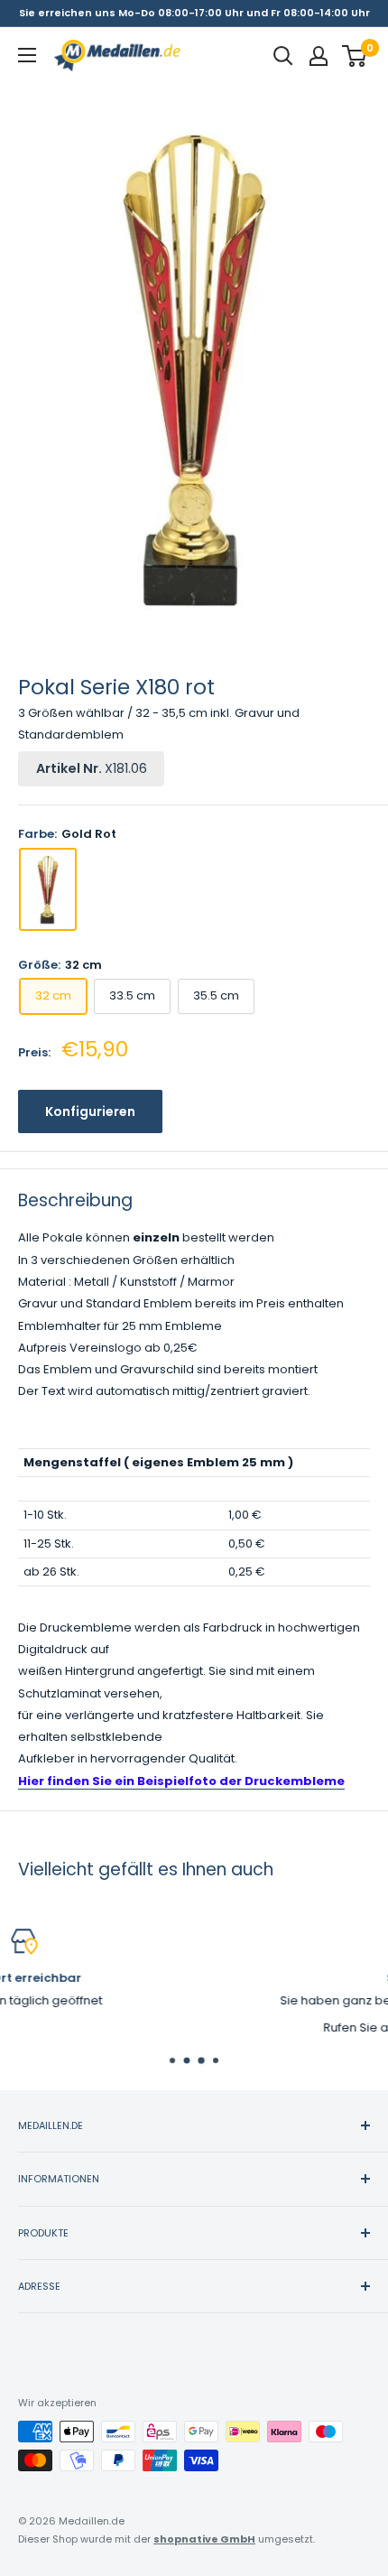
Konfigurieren (90, 1111)
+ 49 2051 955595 (258, 2027)
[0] (355, 56)
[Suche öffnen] (283, 56)
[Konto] (319, 56)
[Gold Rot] (48, 889)
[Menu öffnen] (27, 55)
